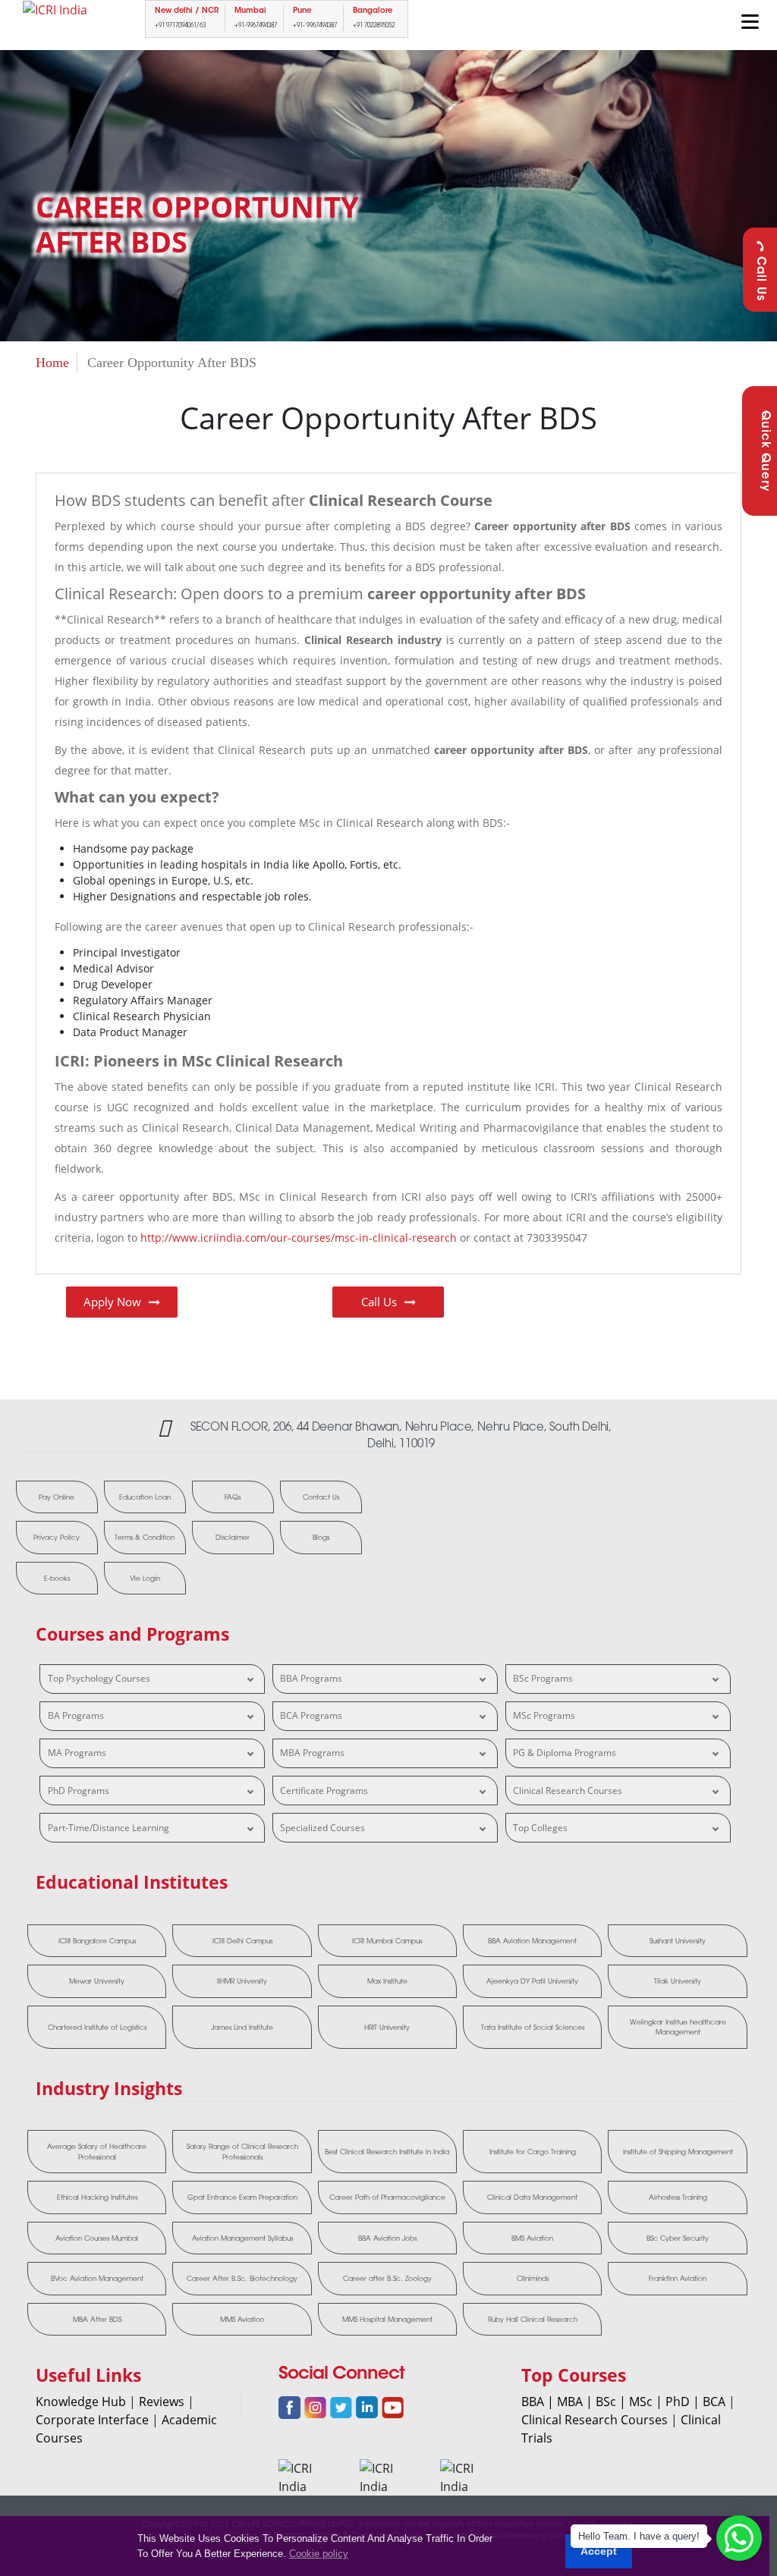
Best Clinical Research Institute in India (387, 2152)
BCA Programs (311, 1715)
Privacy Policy (57, 1537)
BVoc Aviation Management (97, 2278)
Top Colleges (540, 1828)
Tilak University (678, 1981)
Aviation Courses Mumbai (97, 2238)
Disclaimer (233, 1537)
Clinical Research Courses (568, 1791)
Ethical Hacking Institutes (97, 2197)
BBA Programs (311, 1678)
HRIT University (387, 2027)
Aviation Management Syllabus (242, 2238)
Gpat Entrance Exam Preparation (242, 2197)
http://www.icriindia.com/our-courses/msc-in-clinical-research (299, 1238)
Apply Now (112, 1302)
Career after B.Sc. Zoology (387, 2278)
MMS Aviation (242, 2319)
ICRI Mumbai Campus (387, 1941)
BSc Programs (543, 1678)
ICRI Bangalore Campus (97, 1941)
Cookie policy (319, 2554)
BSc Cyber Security (678, 2238)
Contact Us (321, 1497)
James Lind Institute (242, 2027)
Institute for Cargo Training (533, 2152)
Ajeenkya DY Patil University (532, 1981)
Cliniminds (533, 2278)
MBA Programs (312, 1753)
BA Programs (76, 1715)
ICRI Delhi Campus (242, 1941)
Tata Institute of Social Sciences (533, 2027)
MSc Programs (544, 1715)
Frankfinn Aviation (678, 2278)
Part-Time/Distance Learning (109, 1828)
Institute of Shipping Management (678, 2152)
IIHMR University (242, 1981)
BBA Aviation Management (532, 1941)
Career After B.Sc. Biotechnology (242, 2278)
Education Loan (145, 1497)
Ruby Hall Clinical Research (533, 2319)
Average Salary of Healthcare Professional (97, 2152)
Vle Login (145, 1578)
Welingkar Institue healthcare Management (678, 2027)
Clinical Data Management (532, 2197)
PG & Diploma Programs (565, 1753)
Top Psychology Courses (99, 1678)
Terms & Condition (145, 1537)
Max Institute (387, 1981)
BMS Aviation (532, 2238)
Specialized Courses (322, 1828)
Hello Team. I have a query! (639, 2536)
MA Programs (77, 1753)
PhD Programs (79, 1791)
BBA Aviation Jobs (387, 2238)
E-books (57, 1578)
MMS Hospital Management (387, 2319)
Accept (599, 2551)
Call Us (760, 279)
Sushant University (678, 1941)
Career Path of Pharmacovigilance (387, 2197)
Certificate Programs (324, 1791)
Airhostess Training (678, 2197)
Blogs (321, 1537)
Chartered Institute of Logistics (97, 2027)
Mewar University (97, 1981)
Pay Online (57, 1497)
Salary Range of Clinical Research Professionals (242, 2152)
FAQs (233, 1497)
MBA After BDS (97, 2319)
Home (52, 363)
